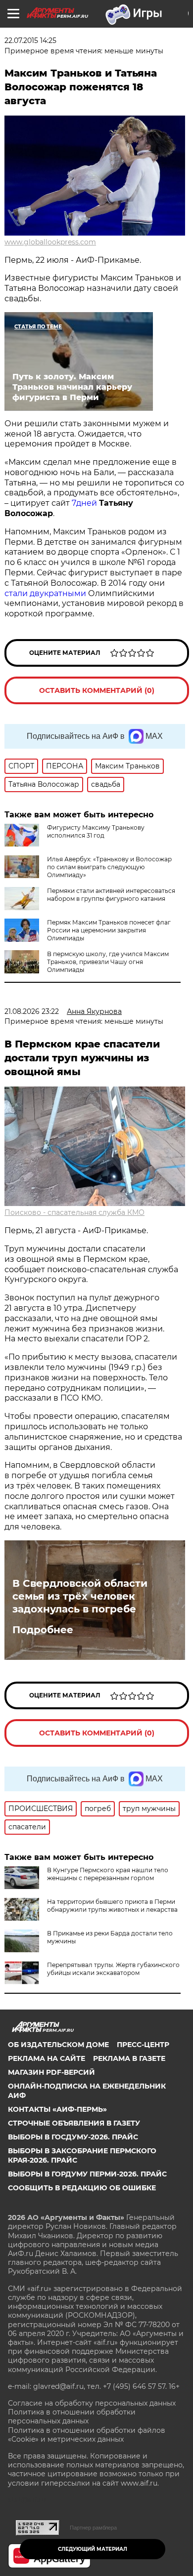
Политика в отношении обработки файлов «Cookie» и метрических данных (87, 2435)
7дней (84, 503)
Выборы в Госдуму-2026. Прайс (73, 2137)
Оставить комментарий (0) (97, 690)
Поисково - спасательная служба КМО (74, 1212)
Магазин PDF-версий (51, 2072)
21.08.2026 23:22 (32, 1011)
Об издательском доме (58, 2045)
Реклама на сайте (47, 2058)
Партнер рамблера (93, 2528)
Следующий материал (93, 2549)
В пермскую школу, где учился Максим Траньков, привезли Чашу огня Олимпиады (108, 962)
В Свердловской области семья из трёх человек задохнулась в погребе (80, 1596)
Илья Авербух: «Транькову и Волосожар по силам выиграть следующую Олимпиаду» (109, 867)
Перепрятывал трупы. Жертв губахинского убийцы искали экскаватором (113, 1969)
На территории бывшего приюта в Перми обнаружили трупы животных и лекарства (112, 1906)
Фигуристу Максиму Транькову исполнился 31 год (96, 831)
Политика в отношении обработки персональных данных (72, 2416)
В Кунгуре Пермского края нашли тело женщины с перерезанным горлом (108, 1874)
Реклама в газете (129, 2058)
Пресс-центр (143, 2045)
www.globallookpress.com (50, 242)
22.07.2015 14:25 (30, 40)
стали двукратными (45, 593)
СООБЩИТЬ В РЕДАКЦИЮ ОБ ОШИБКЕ (82, 2188)
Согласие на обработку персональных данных (92, 2403)
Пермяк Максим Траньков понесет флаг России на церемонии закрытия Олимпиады (109, 930)
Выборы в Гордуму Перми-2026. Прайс (87, 2174)
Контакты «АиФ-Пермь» (57, 2109)
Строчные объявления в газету (74, 2123)
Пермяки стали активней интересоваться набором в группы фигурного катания (111, 895)
